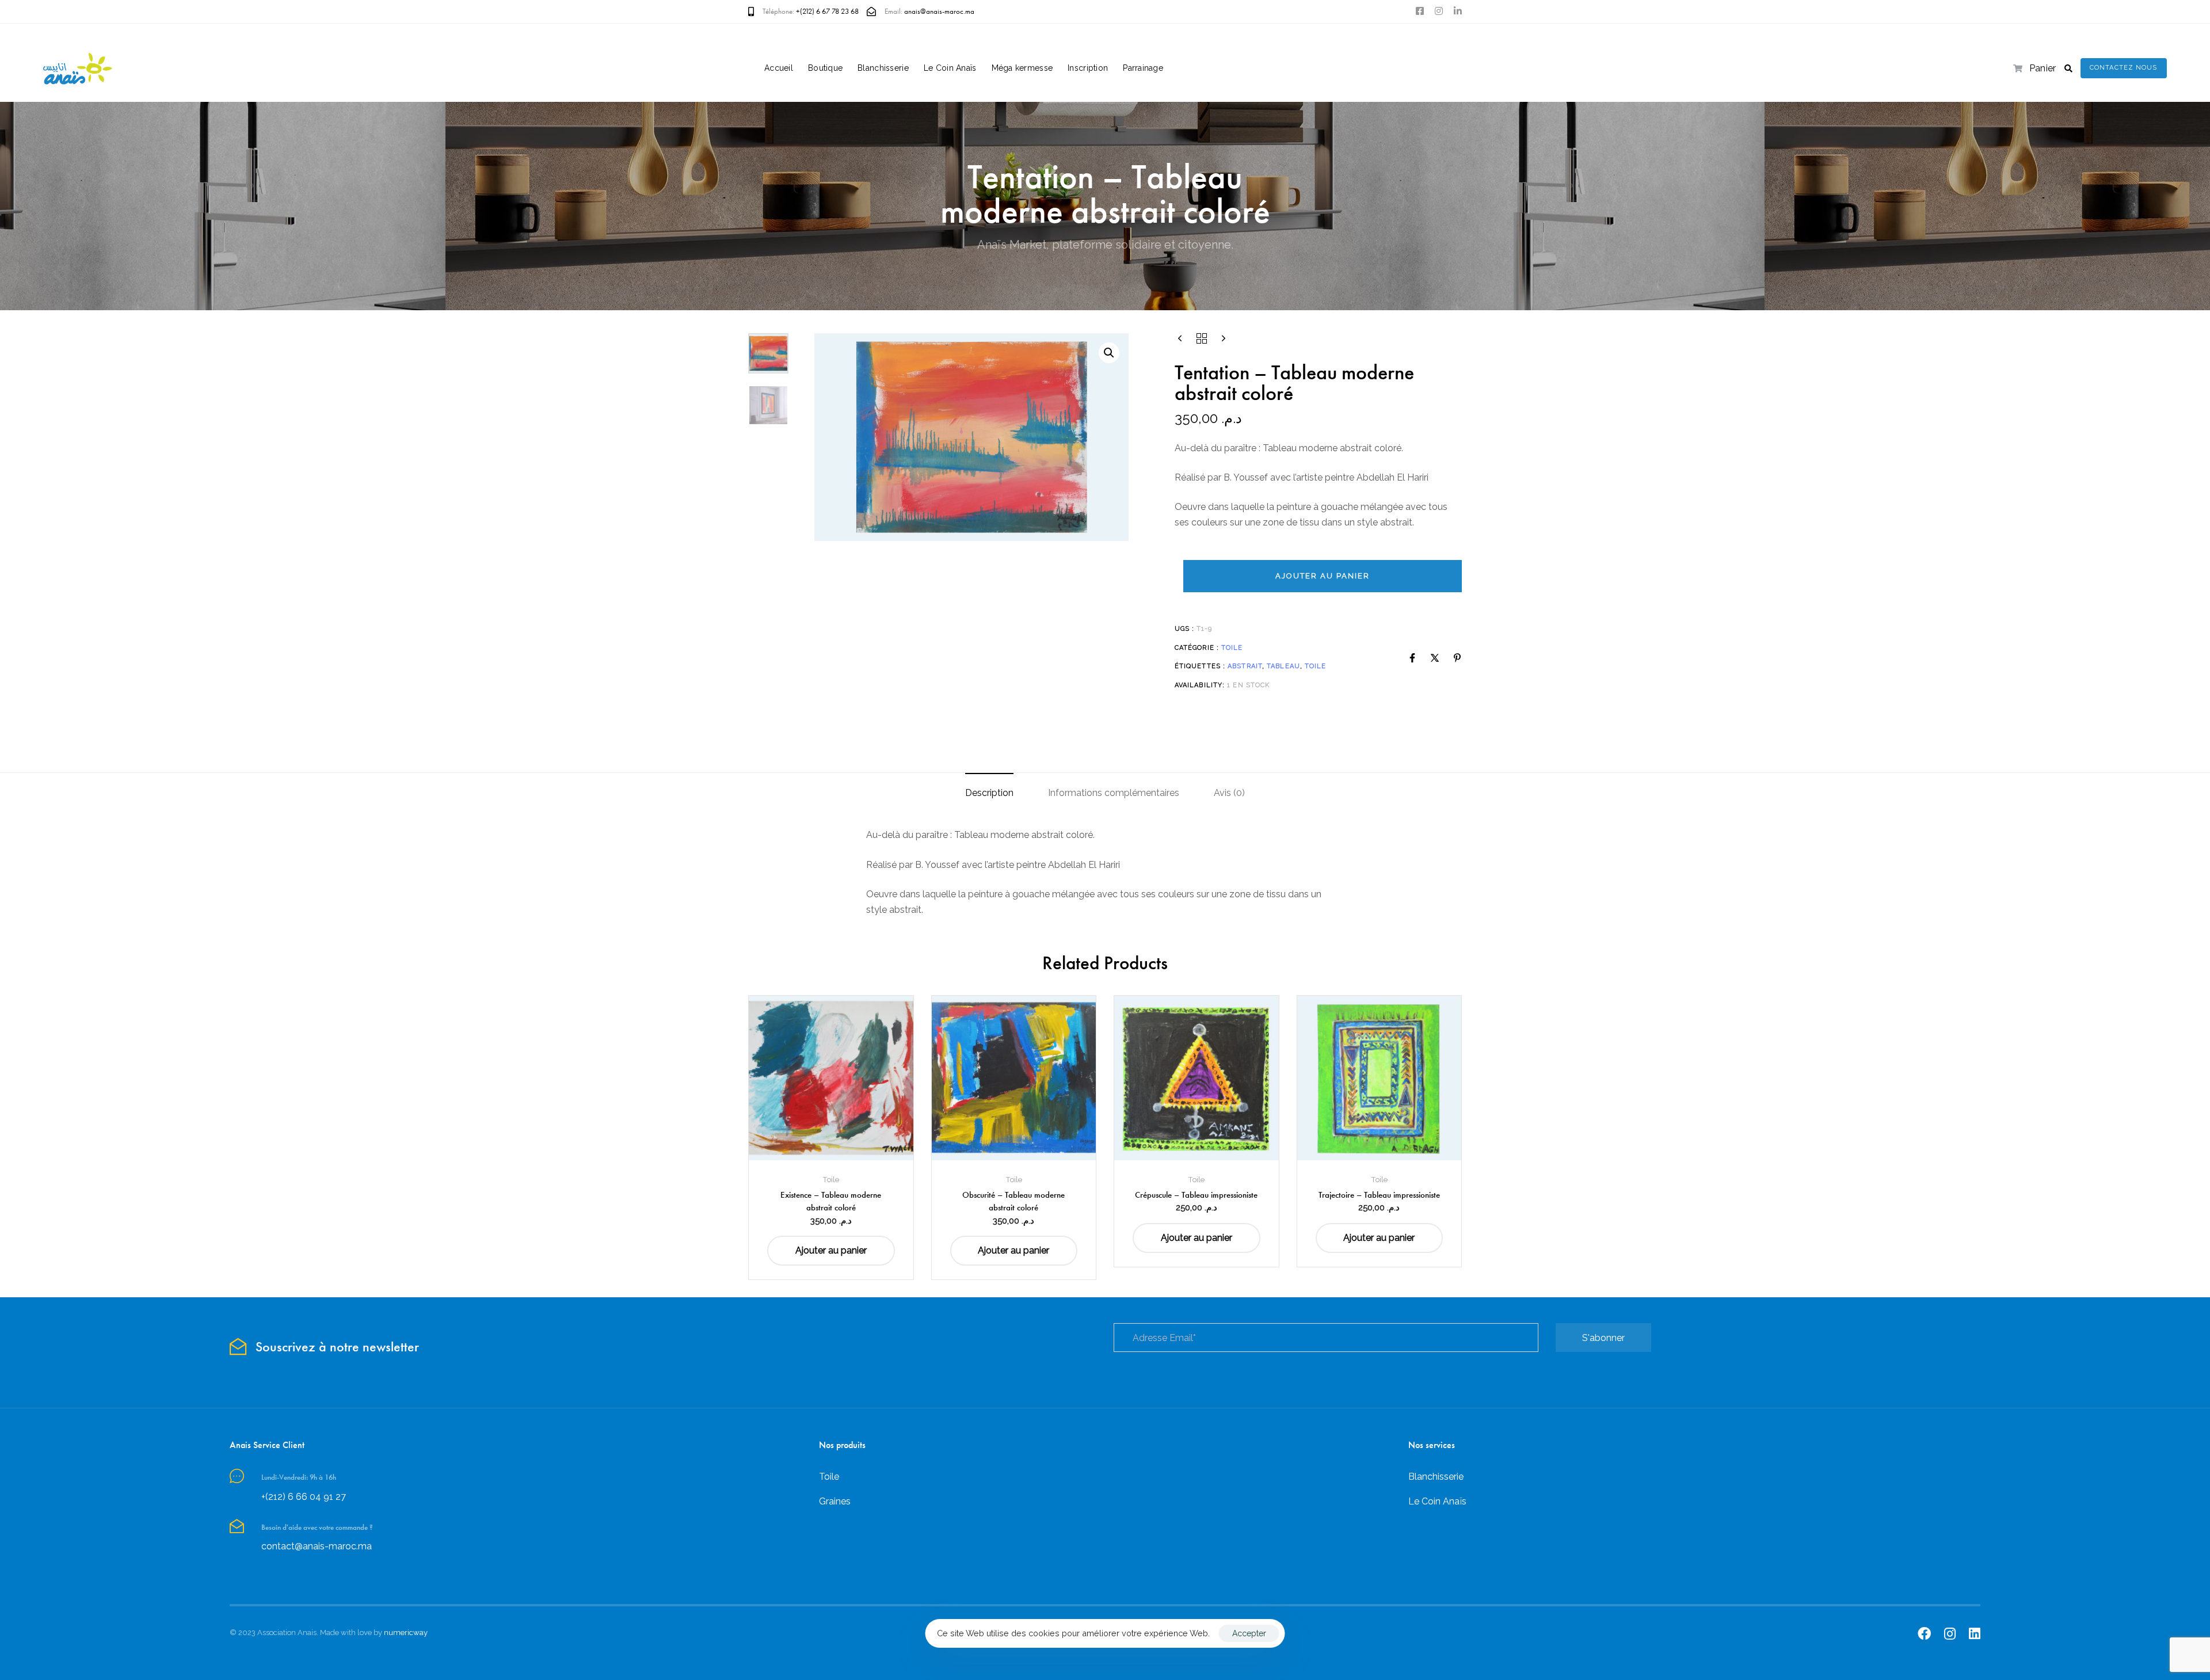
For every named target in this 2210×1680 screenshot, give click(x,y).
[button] (2068, 68)
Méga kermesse (1022, 68)
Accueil (779, 68)
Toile (1232, 648)
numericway (406, 1633)
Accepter (1249, 1633)
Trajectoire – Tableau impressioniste (1379, 1195)
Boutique (825, 68)
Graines (835, 1501)
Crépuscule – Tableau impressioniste (1196, 1195)
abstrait (1245, 666)
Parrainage (1143, 68)
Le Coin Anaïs (950, 68)
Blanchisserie (883, 68)
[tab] (989, 793)
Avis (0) (1229, 793)
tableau (1283, 666)
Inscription (1088, 68)
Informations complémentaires (1114, 793)
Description (989, 793)
